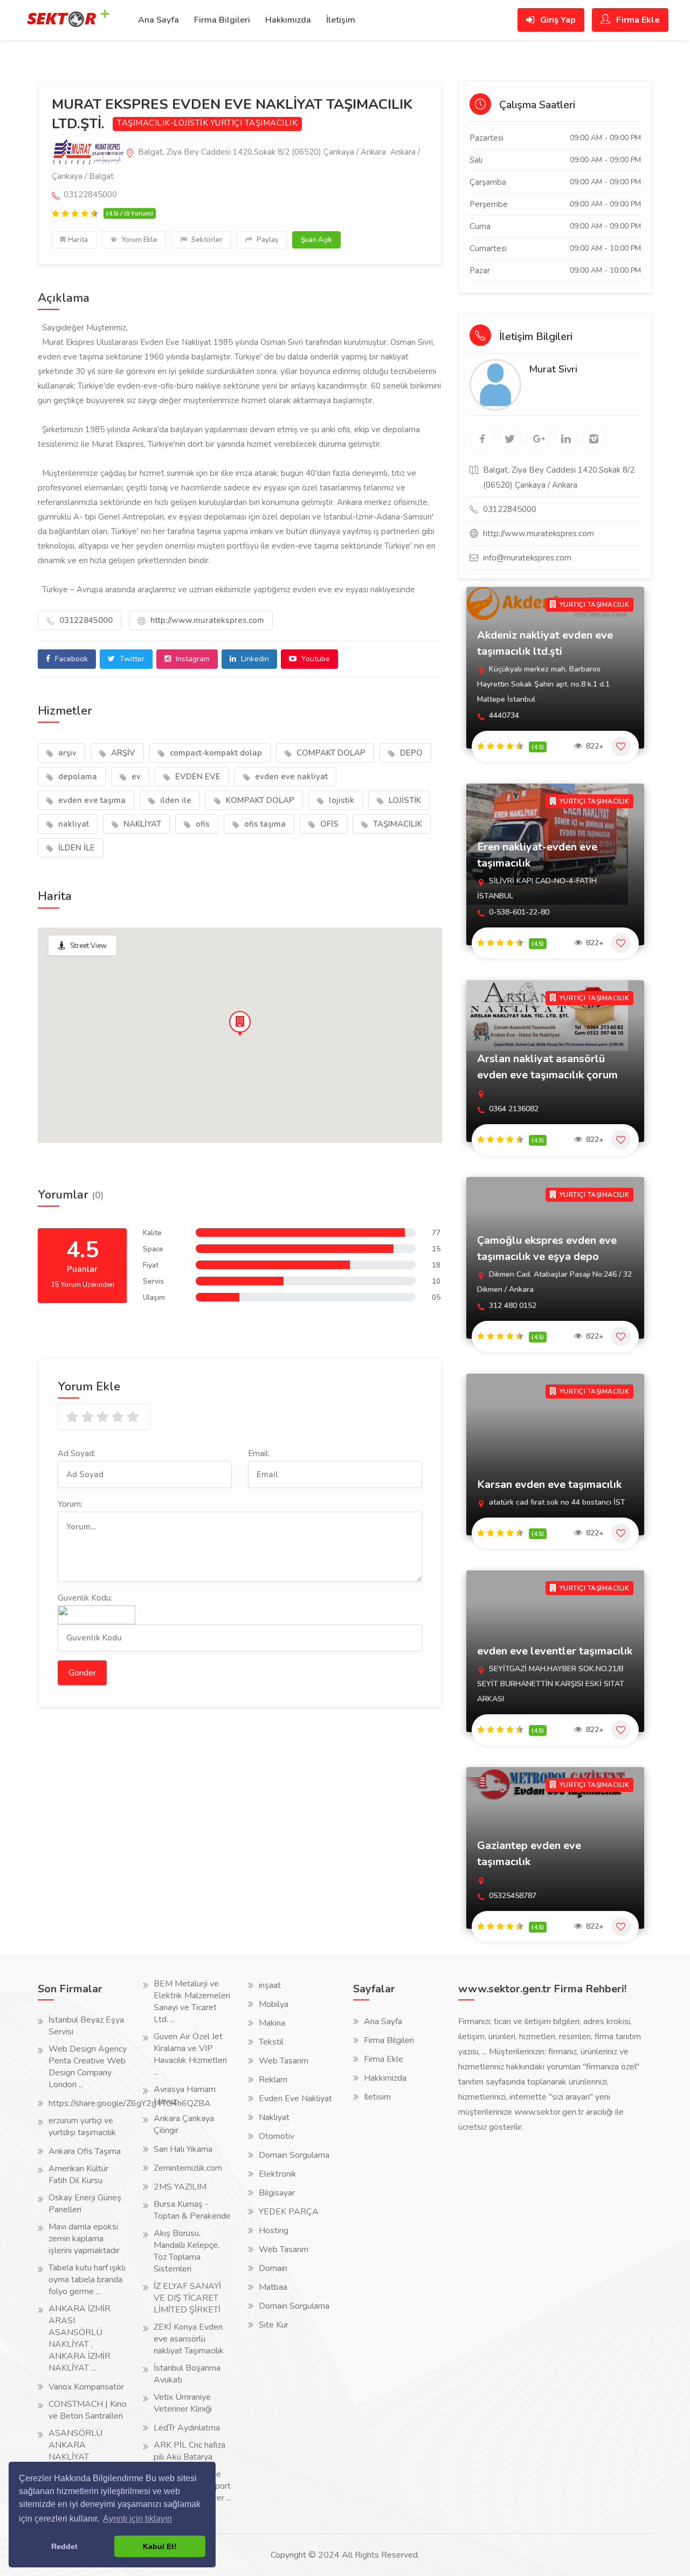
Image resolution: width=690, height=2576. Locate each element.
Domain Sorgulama (294, 2155)
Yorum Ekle (139, 240)
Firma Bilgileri (222, 20)
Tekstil (271, 2042)
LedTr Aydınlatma (187, 2428)
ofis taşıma (264, 824)
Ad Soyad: (77, 1453)
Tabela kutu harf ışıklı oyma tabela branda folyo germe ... (87, 2280)
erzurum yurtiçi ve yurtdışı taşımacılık (82, 2127)
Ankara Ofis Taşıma (85, 2151)
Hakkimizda (385, 2078)
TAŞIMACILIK (396, 824)
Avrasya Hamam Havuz (185, 2095)
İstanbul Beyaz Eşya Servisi (86, 2026)
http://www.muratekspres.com (206, 620)
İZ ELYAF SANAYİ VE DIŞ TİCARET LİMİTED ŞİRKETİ (187, 2298)
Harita (78, 240)
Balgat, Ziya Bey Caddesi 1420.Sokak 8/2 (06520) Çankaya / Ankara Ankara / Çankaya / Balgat (236, 164)
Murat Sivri (553, 369)
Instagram (192, 659)
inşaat (270, 1985)
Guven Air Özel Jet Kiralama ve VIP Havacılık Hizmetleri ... (190, 2054)
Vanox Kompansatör (86, 2387)
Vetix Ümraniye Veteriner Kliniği (183, 2403)
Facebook (70, 659)
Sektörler (206, 240)
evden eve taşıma (91, 800)
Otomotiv (277, 2136)
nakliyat (73, 824)
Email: (259, 1453)
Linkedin (254, 659)
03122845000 (85, 620)
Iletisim (377, 2097)
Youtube (315, 659)
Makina (272, 2023)
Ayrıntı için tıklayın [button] (137, 2519)
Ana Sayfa (158, 20)
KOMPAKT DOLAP (259, 800)
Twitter (131, 659)
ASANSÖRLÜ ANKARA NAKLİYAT (75, 2445)
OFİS (328, 824)
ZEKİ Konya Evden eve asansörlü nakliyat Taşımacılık (189, 2339)
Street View (88, 946)
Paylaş (267, 240)
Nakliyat (274, 2117)
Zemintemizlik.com (188, 2168)
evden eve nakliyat (290, 777)
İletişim (341, 20)
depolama (77, 777)
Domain (273, 2268)
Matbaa (273, 2287)
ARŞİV (122, 753)
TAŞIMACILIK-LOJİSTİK (163, 123)
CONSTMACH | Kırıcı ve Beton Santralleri (88, 2410)
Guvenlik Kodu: (85, 1598)
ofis (202, 824)
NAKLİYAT (141, 824)
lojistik (340, 800)
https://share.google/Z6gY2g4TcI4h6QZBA (130, 2103)
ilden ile (175, 800)
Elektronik (278, 2174)
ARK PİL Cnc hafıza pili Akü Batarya (189, 2451)
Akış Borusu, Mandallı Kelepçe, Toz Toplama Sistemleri (187, 2251)
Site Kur (274, 2325)
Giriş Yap (557, 20)
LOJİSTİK (404, 800)
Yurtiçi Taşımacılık (254, 123)
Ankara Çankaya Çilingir (184, 2124)
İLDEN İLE (75, 848)
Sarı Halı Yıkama (183, 2149)
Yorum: (70, 1504)
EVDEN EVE (197, 777)
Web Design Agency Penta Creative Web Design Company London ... (88, 2067)
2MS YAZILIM (180, 2187)
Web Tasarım (284, 2061)
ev (135, 777)
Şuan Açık (316, 240)
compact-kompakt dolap (215, 753)
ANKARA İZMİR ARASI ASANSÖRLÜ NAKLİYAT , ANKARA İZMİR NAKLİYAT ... (80, 2338)
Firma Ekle (637, 20)
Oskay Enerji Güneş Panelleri (85, 2204)
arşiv (66, 753)
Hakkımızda (288, 20)
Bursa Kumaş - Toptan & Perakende (192, 2210)
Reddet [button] (64, 2546)
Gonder (82, 1673)
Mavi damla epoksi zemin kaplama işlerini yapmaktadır (84, 2239)
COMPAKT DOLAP (330, 753)
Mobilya (274, 2004)
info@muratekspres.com (527, 558)
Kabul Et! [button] (160, 2546)
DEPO (410, 753)
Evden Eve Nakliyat (295, 2099)
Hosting (274, 2231)
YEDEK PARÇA (289, 2212)
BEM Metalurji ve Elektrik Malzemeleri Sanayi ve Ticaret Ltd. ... (192, 2002)
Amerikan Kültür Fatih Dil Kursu (78, 2175)
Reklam (273, 2080)
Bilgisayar (277, 2193)
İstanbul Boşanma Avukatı (187, 2374)
